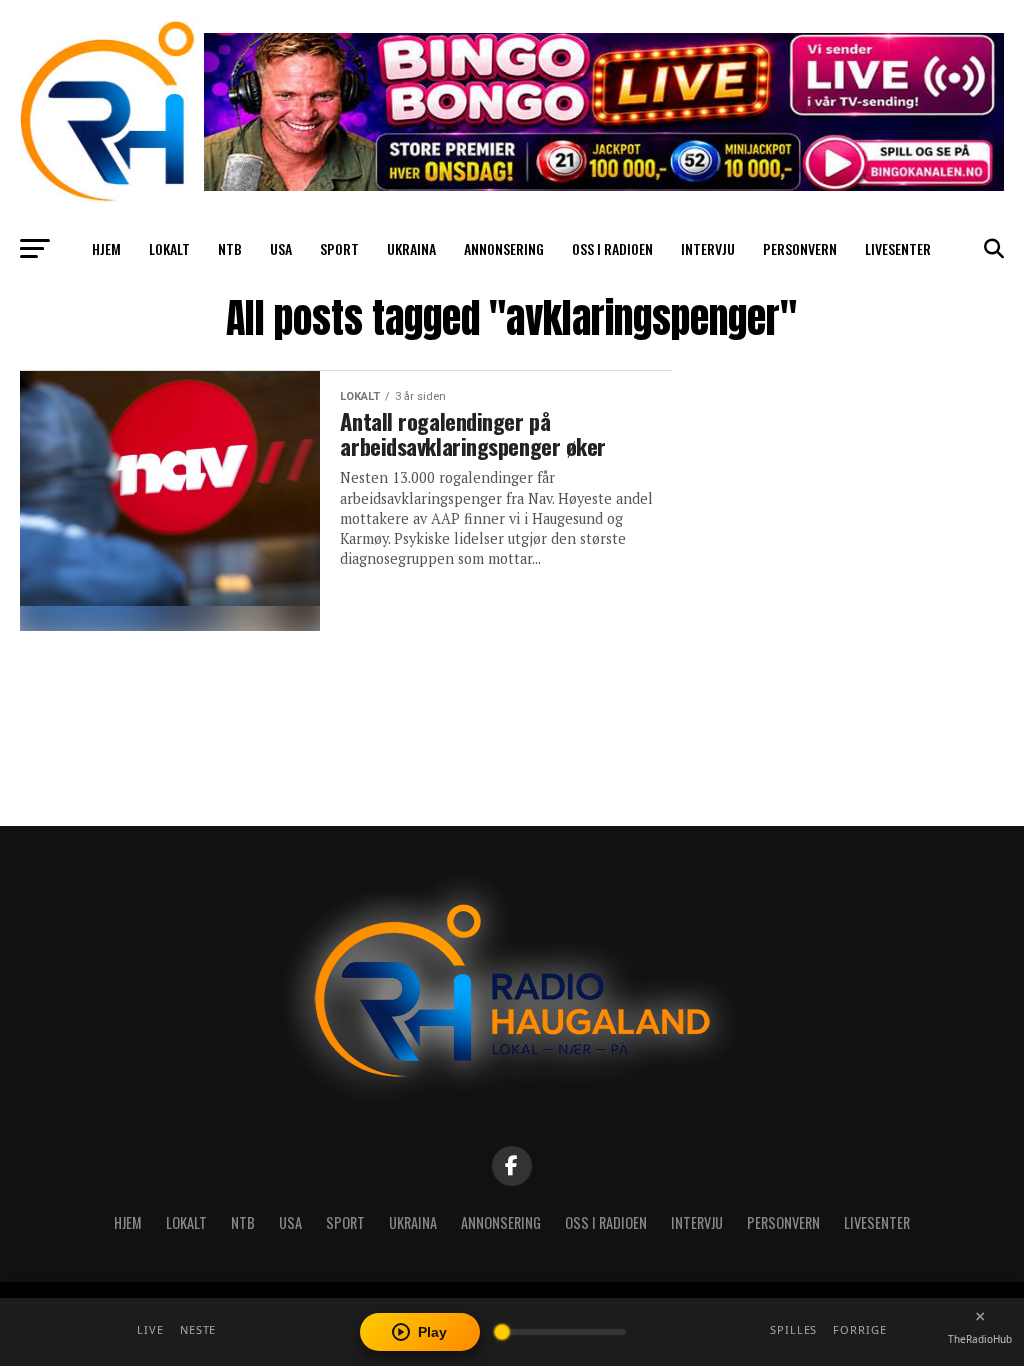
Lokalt (169, 248)
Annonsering (504, 248)
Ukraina (411, 248)
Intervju (708, 248)
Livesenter (898, 248)
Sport (339, 248)
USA (281, 248)
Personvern (800, 248)
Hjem (106, 248)
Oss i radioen (612, 248)
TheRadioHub (980, 1339)
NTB (230, 248)
